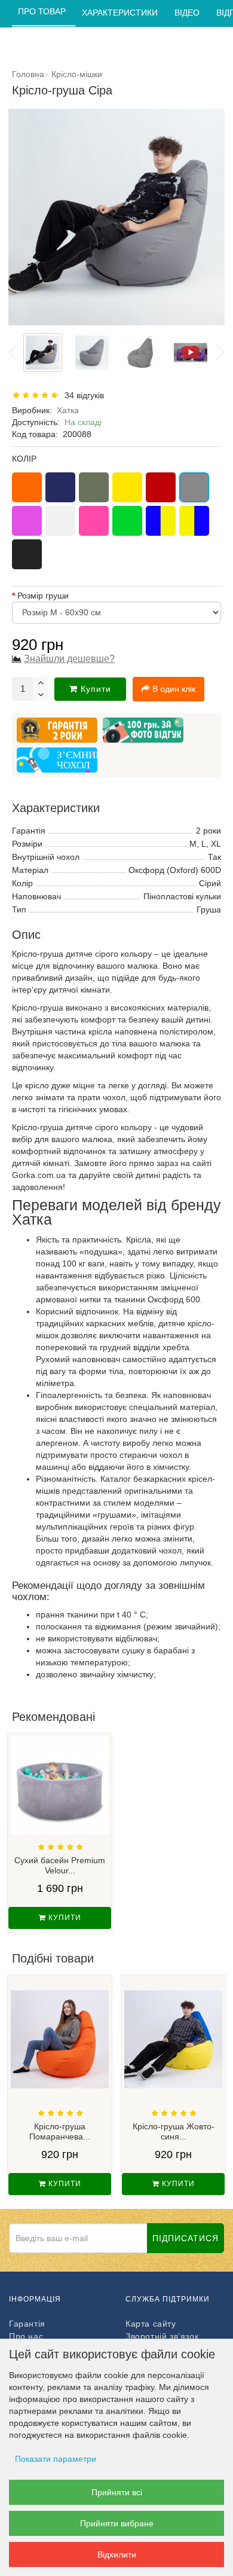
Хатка (68, 410)
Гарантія (27, 2324)
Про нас (26, 2336)
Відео (188, 13)
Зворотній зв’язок (162, 2336)
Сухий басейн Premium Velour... (60, 1865)
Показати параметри (56, 2459)
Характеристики (121, 13)
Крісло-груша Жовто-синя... (174, 2131)
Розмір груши (43, 596)
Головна (28, 74)
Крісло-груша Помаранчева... (60, 2131)
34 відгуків (82, 395)
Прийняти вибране (117, 2523)
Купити (96, 689)
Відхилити (117, 2554)
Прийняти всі (117, 2492)
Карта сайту (151, 2324)
